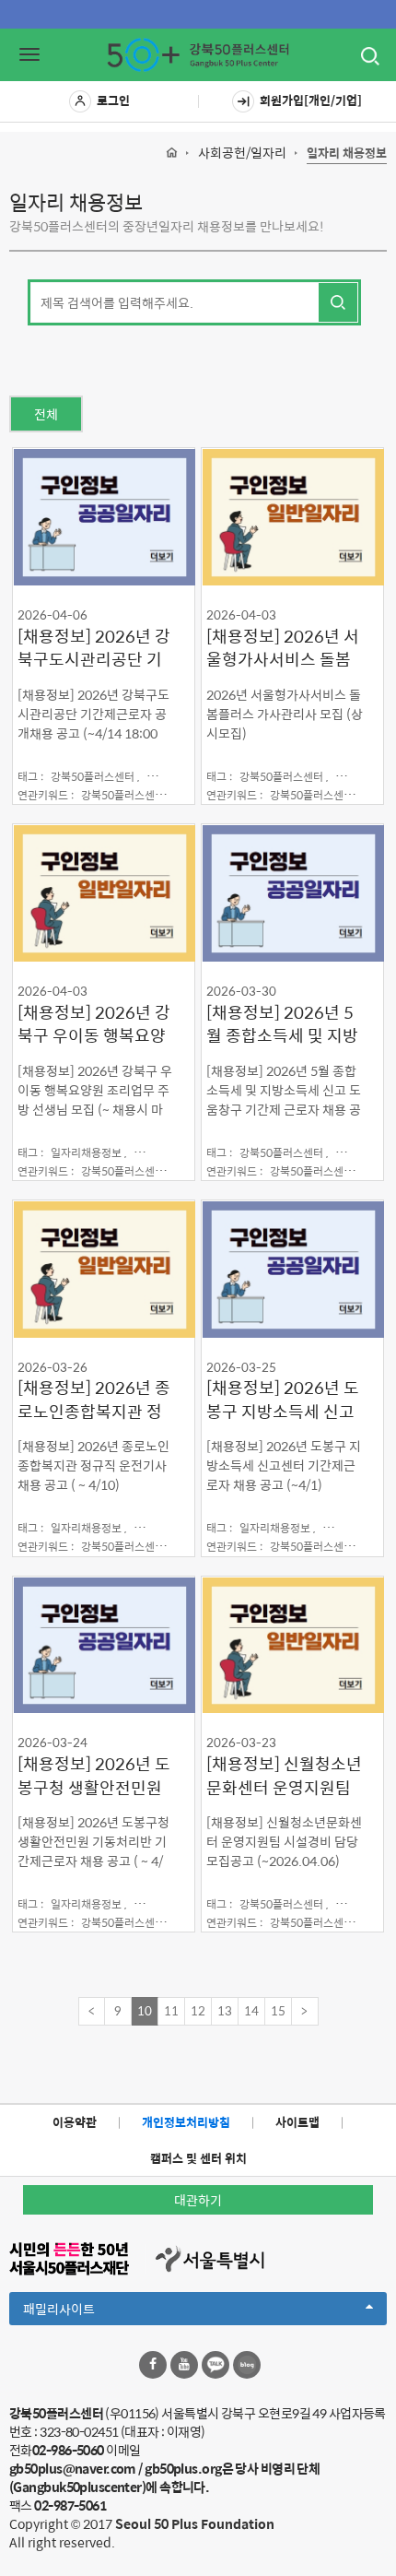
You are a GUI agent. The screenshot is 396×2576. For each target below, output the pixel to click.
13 (225, 2010)
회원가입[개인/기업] (311, 100)
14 (251, 2010)
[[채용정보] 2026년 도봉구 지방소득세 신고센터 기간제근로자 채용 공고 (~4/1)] (292, 1269)
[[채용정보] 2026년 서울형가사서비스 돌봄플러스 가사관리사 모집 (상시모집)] (292, 516)
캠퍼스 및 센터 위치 (198, 2158)
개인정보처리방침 (186, 2122)
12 (198, 2010)
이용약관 (75, 2122)
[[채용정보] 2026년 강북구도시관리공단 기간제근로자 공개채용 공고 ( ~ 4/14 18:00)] (104, 516)
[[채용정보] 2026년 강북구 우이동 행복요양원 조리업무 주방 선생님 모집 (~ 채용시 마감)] (104, 892)
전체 (46, 414)
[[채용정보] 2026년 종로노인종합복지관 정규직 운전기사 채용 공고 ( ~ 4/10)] (104, 1269)
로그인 (113, 100)
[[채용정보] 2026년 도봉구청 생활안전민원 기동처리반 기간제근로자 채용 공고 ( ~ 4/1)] (104, 1645)
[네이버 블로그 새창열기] (247, 2365)
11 (171, 2010)
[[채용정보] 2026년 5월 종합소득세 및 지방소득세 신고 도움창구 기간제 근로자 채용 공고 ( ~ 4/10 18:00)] (292, 892)
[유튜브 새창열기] (184, 2365)
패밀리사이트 (90, 2311)
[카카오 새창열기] (215, 2365)
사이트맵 (297, 2122)
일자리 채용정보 (347, 154)
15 (278, 2010)
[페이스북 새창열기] (153, 2365)
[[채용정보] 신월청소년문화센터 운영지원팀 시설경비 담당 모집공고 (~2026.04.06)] (292, 1645)
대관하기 (198, 2200)
